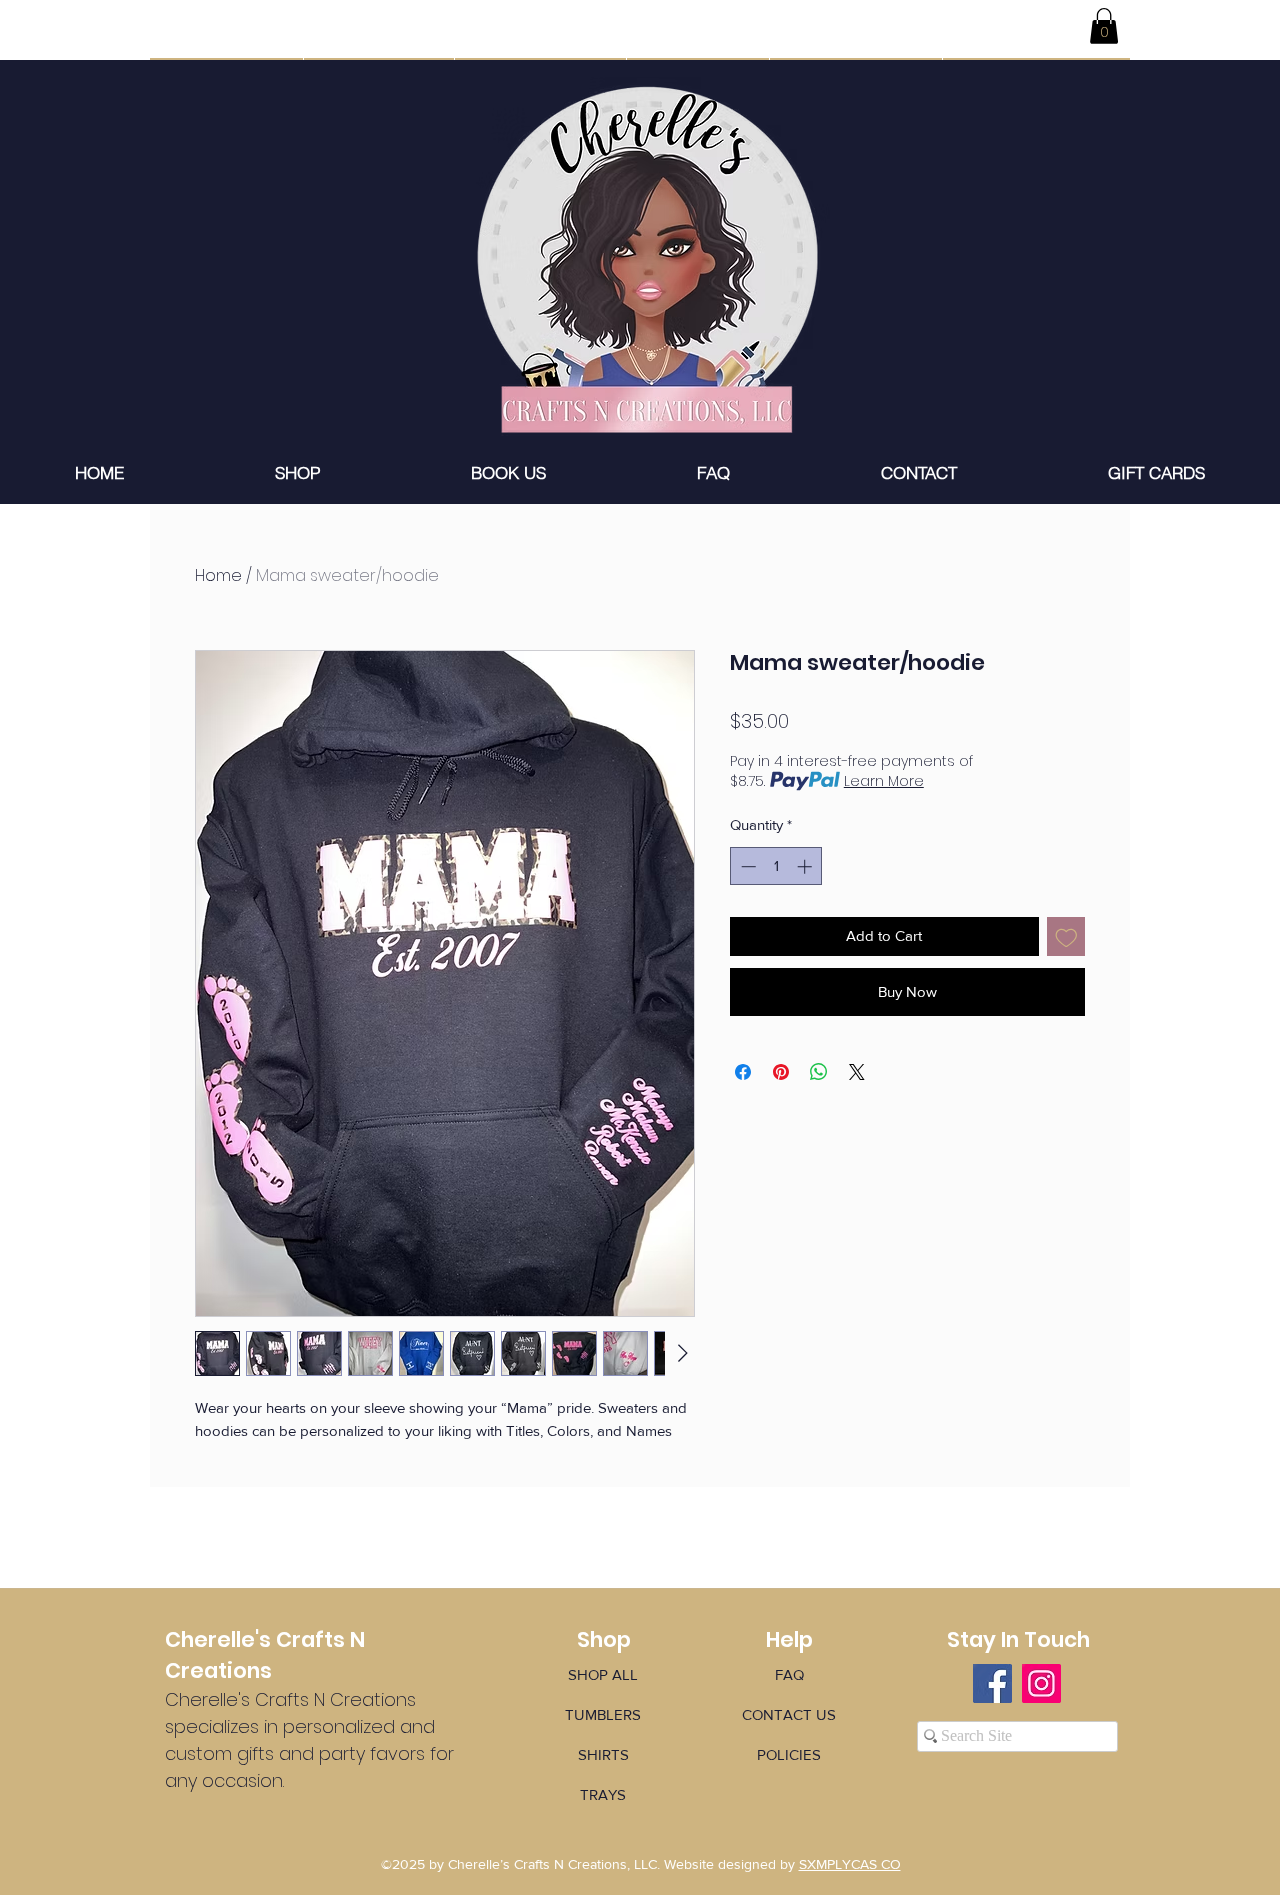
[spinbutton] (776, 866)
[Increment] (806, 866)
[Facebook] (992, 1683)
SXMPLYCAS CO (850, 1864)
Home (218, 575)
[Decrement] (746, 866)
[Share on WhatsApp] (819, 1072)
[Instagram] (1041, 1683)
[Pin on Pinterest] (781, 1072)
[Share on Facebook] (743, 1072)
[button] (1104, 26)
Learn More (884, 781)
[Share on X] (857, 1072)
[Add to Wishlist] (1066, 936)
